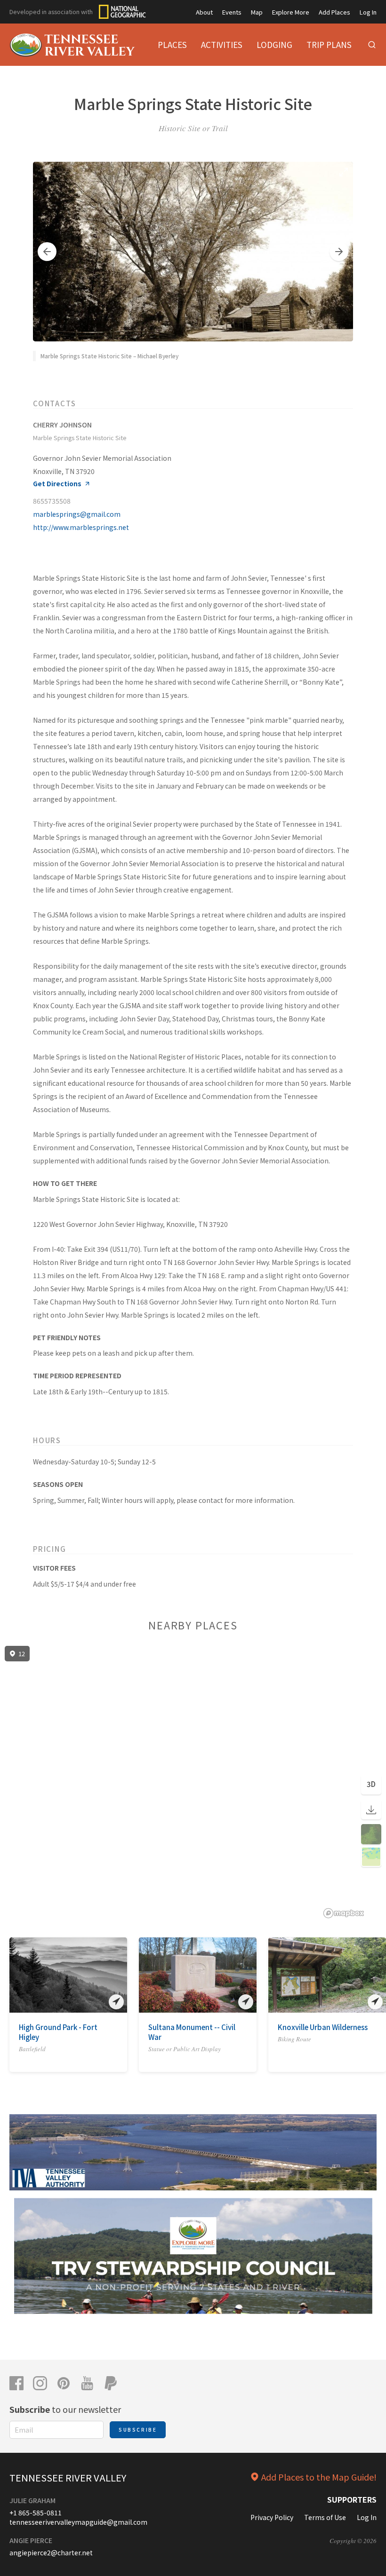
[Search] (372, 45)
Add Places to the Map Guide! (319, 2477)
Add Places (334, 12)
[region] (193, 1782)
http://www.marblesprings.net (81, 527)
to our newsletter (65, 2409)
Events (232, 12)
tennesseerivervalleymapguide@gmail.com (78, 2522)
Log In (368, 12)
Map (257, 12)
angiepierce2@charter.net (51, 2552)
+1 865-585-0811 (36, 2513)
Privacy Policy (272, 2517)
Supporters (352, 2499)
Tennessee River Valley (68, 2477)
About (204, 12)
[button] (47, 252)
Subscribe (138, 2430)
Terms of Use (325, 2517)
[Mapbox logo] (344, 1913)
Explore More (291, 12)
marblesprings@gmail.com (77, 514)
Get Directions (57, 484)
